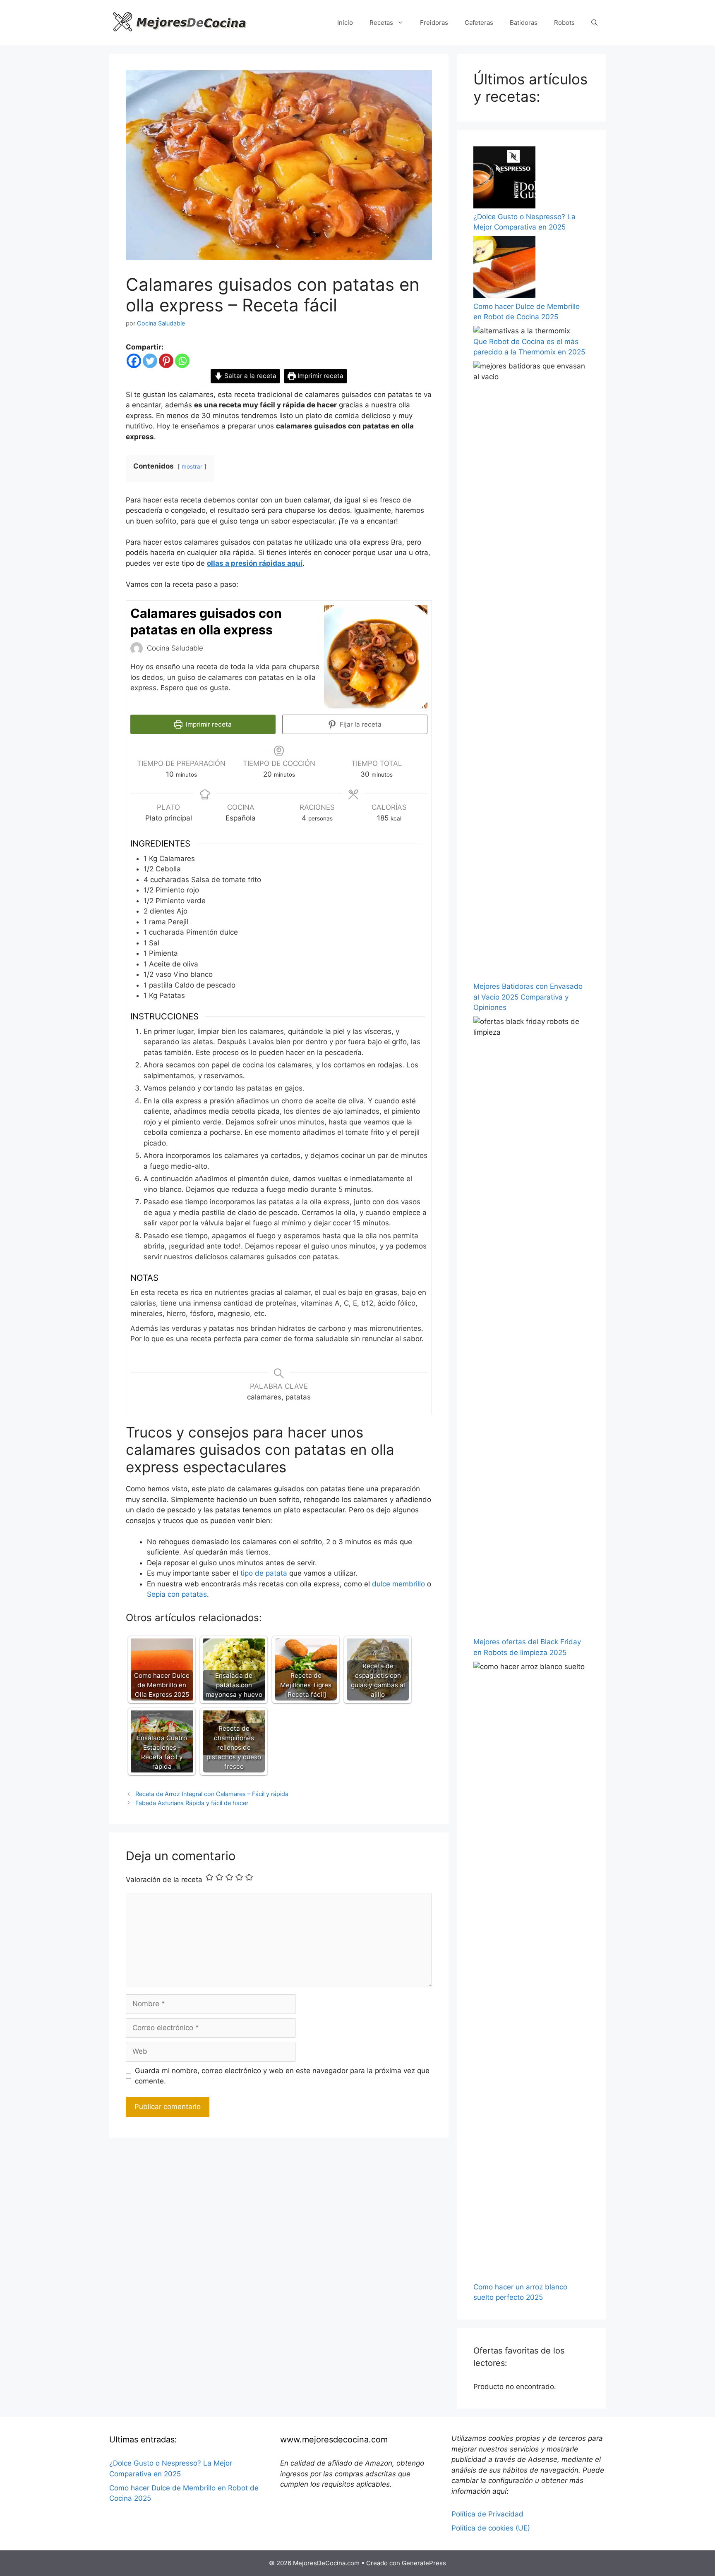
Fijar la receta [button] (360, 724)
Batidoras (524, 23)
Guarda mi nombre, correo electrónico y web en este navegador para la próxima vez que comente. (282, 2076)
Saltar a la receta (250, 376)
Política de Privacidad (487, 2514)
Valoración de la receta (164, 1880)
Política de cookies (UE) (491, 2528)
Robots (564, 23)
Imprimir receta (320, 376)
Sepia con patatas (177, 1594)
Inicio (345, 23)
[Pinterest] (166, 361)
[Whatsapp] (182, 361)
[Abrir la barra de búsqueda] (594, 23)
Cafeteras (479, 23)
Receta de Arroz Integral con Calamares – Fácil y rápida (212, 1794)
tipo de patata (264, 1573)
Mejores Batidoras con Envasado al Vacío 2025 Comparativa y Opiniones (528, 997)
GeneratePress (424, 2563)
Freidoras (434, 23)
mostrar (192, 466)
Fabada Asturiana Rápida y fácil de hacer (192, 1803)
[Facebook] (134, 361)
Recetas (381, 23)
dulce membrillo (398, 1584)
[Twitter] (150, 361)
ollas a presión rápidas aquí (255, 563)
